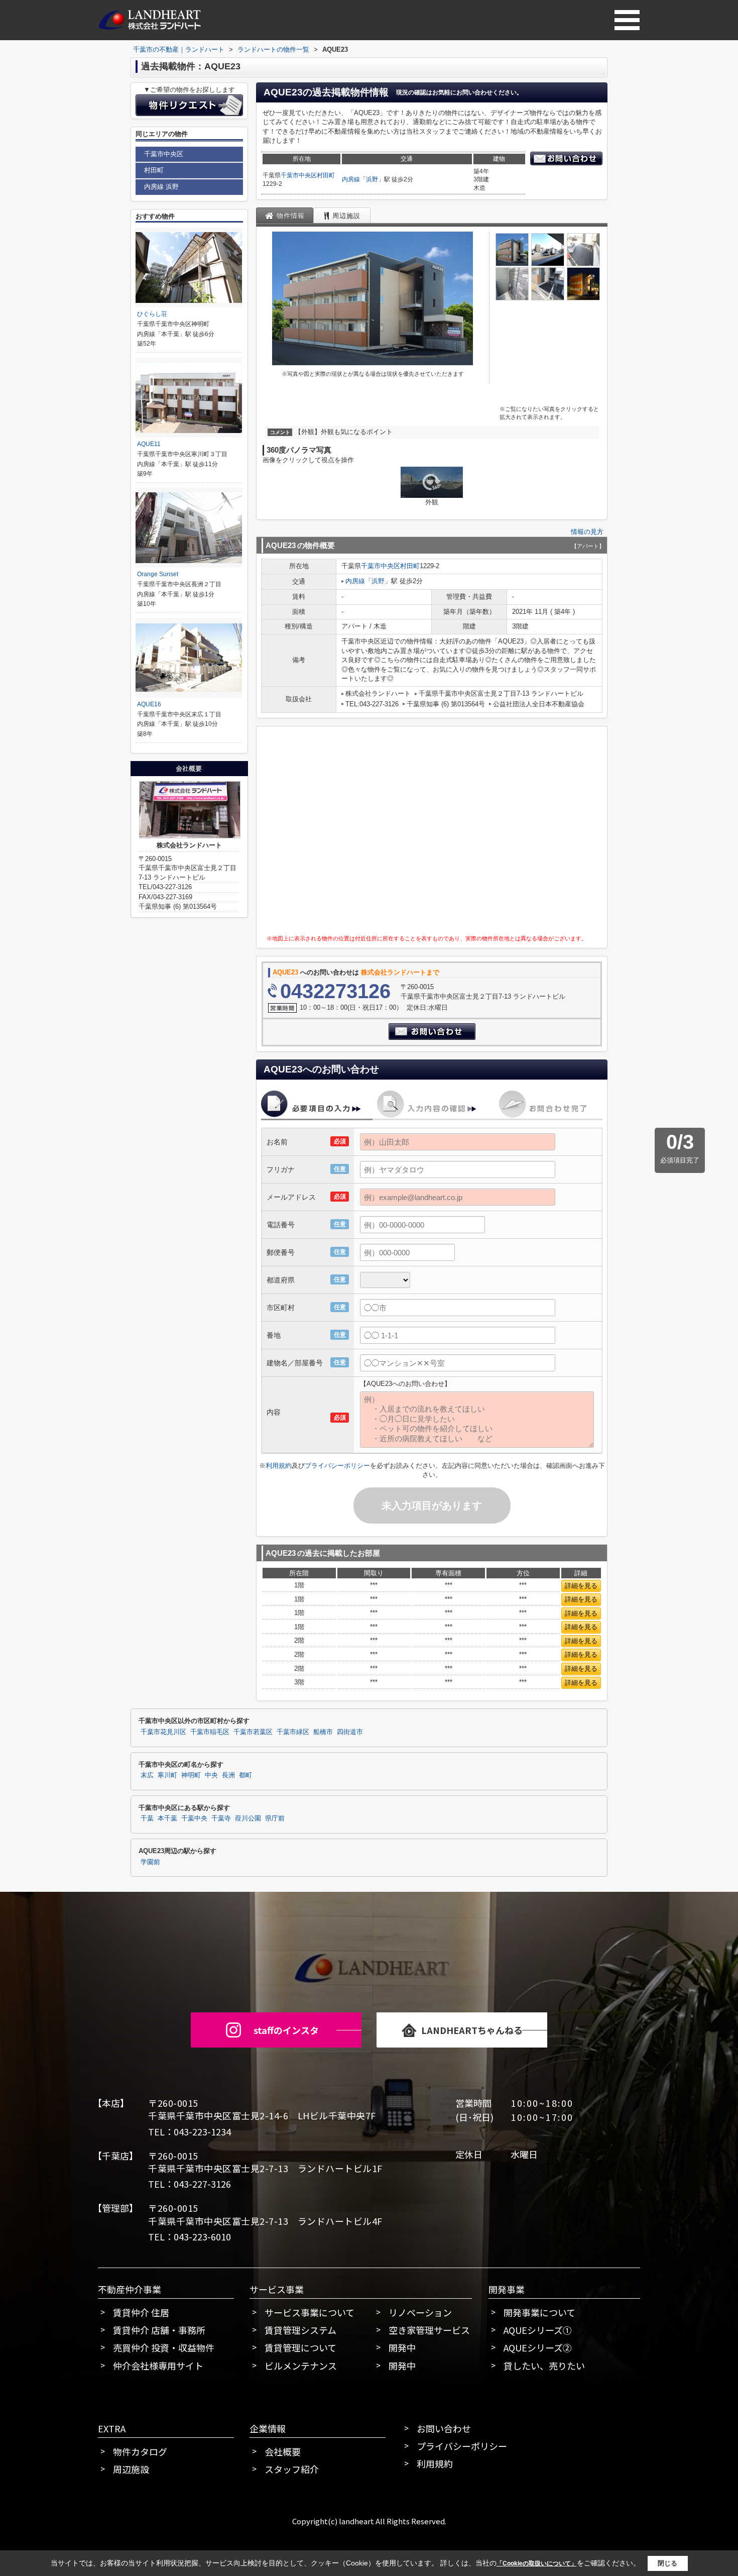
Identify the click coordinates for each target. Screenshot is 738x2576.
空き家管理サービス (429, 2330)
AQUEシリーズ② (538, 2347)
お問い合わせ (444, 2428)
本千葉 (167, 1818)
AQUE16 (149, 704)
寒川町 (167, 1775)
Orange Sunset (158, 574)
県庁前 (275, 1818)
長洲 (228, 1775)
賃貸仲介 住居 (141, 2312)
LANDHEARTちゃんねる (472, 2030)
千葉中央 (194, 1818)
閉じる (667, 2563)
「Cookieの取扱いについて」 (537, 2563)
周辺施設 (131, 2469)
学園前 (150, 1862)
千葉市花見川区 (163, 1732)
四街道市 (350, 1732)
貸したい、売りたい (544, 2366)
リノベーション (420, 2312)
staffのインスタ (286, 2030)
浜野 (372, 179)
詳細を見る (581, 1586)
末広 (147, 1775)
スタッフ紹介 (292, 2469)
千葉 (147, 1818)
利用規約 (279, 1466)
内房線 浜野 (161, 187)
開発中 (402, 2347)
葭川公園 (248, 1818)
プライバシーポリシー (337, 1466)
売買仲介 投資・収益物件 (164, 2347)
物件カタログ (140, 2451)
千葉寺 (221, 1818)
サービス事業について (310, 2312)
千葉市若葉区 (253, 1732)
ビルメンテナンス (301, 2366)
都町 (245, 1775)
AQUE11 (149, 444)
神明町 (191, 1775)
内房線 (351, 179)
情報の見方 (587, 532)
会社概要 (283, 2451)
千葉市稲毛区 (210, 1732)
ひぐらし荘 (152, 314)
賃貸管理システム (300, 2330)
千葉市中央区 (299, 175)
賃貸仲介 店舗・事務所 (159, 2330)
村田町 (326, 175)
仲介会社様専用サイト (158, 2366)
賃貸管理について (300, 2347)
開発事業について (539, 2312)
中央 (211, 1775)
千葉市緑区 (293, 1732)
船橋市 (323, 1732)
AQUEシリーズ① (538, 2330)
